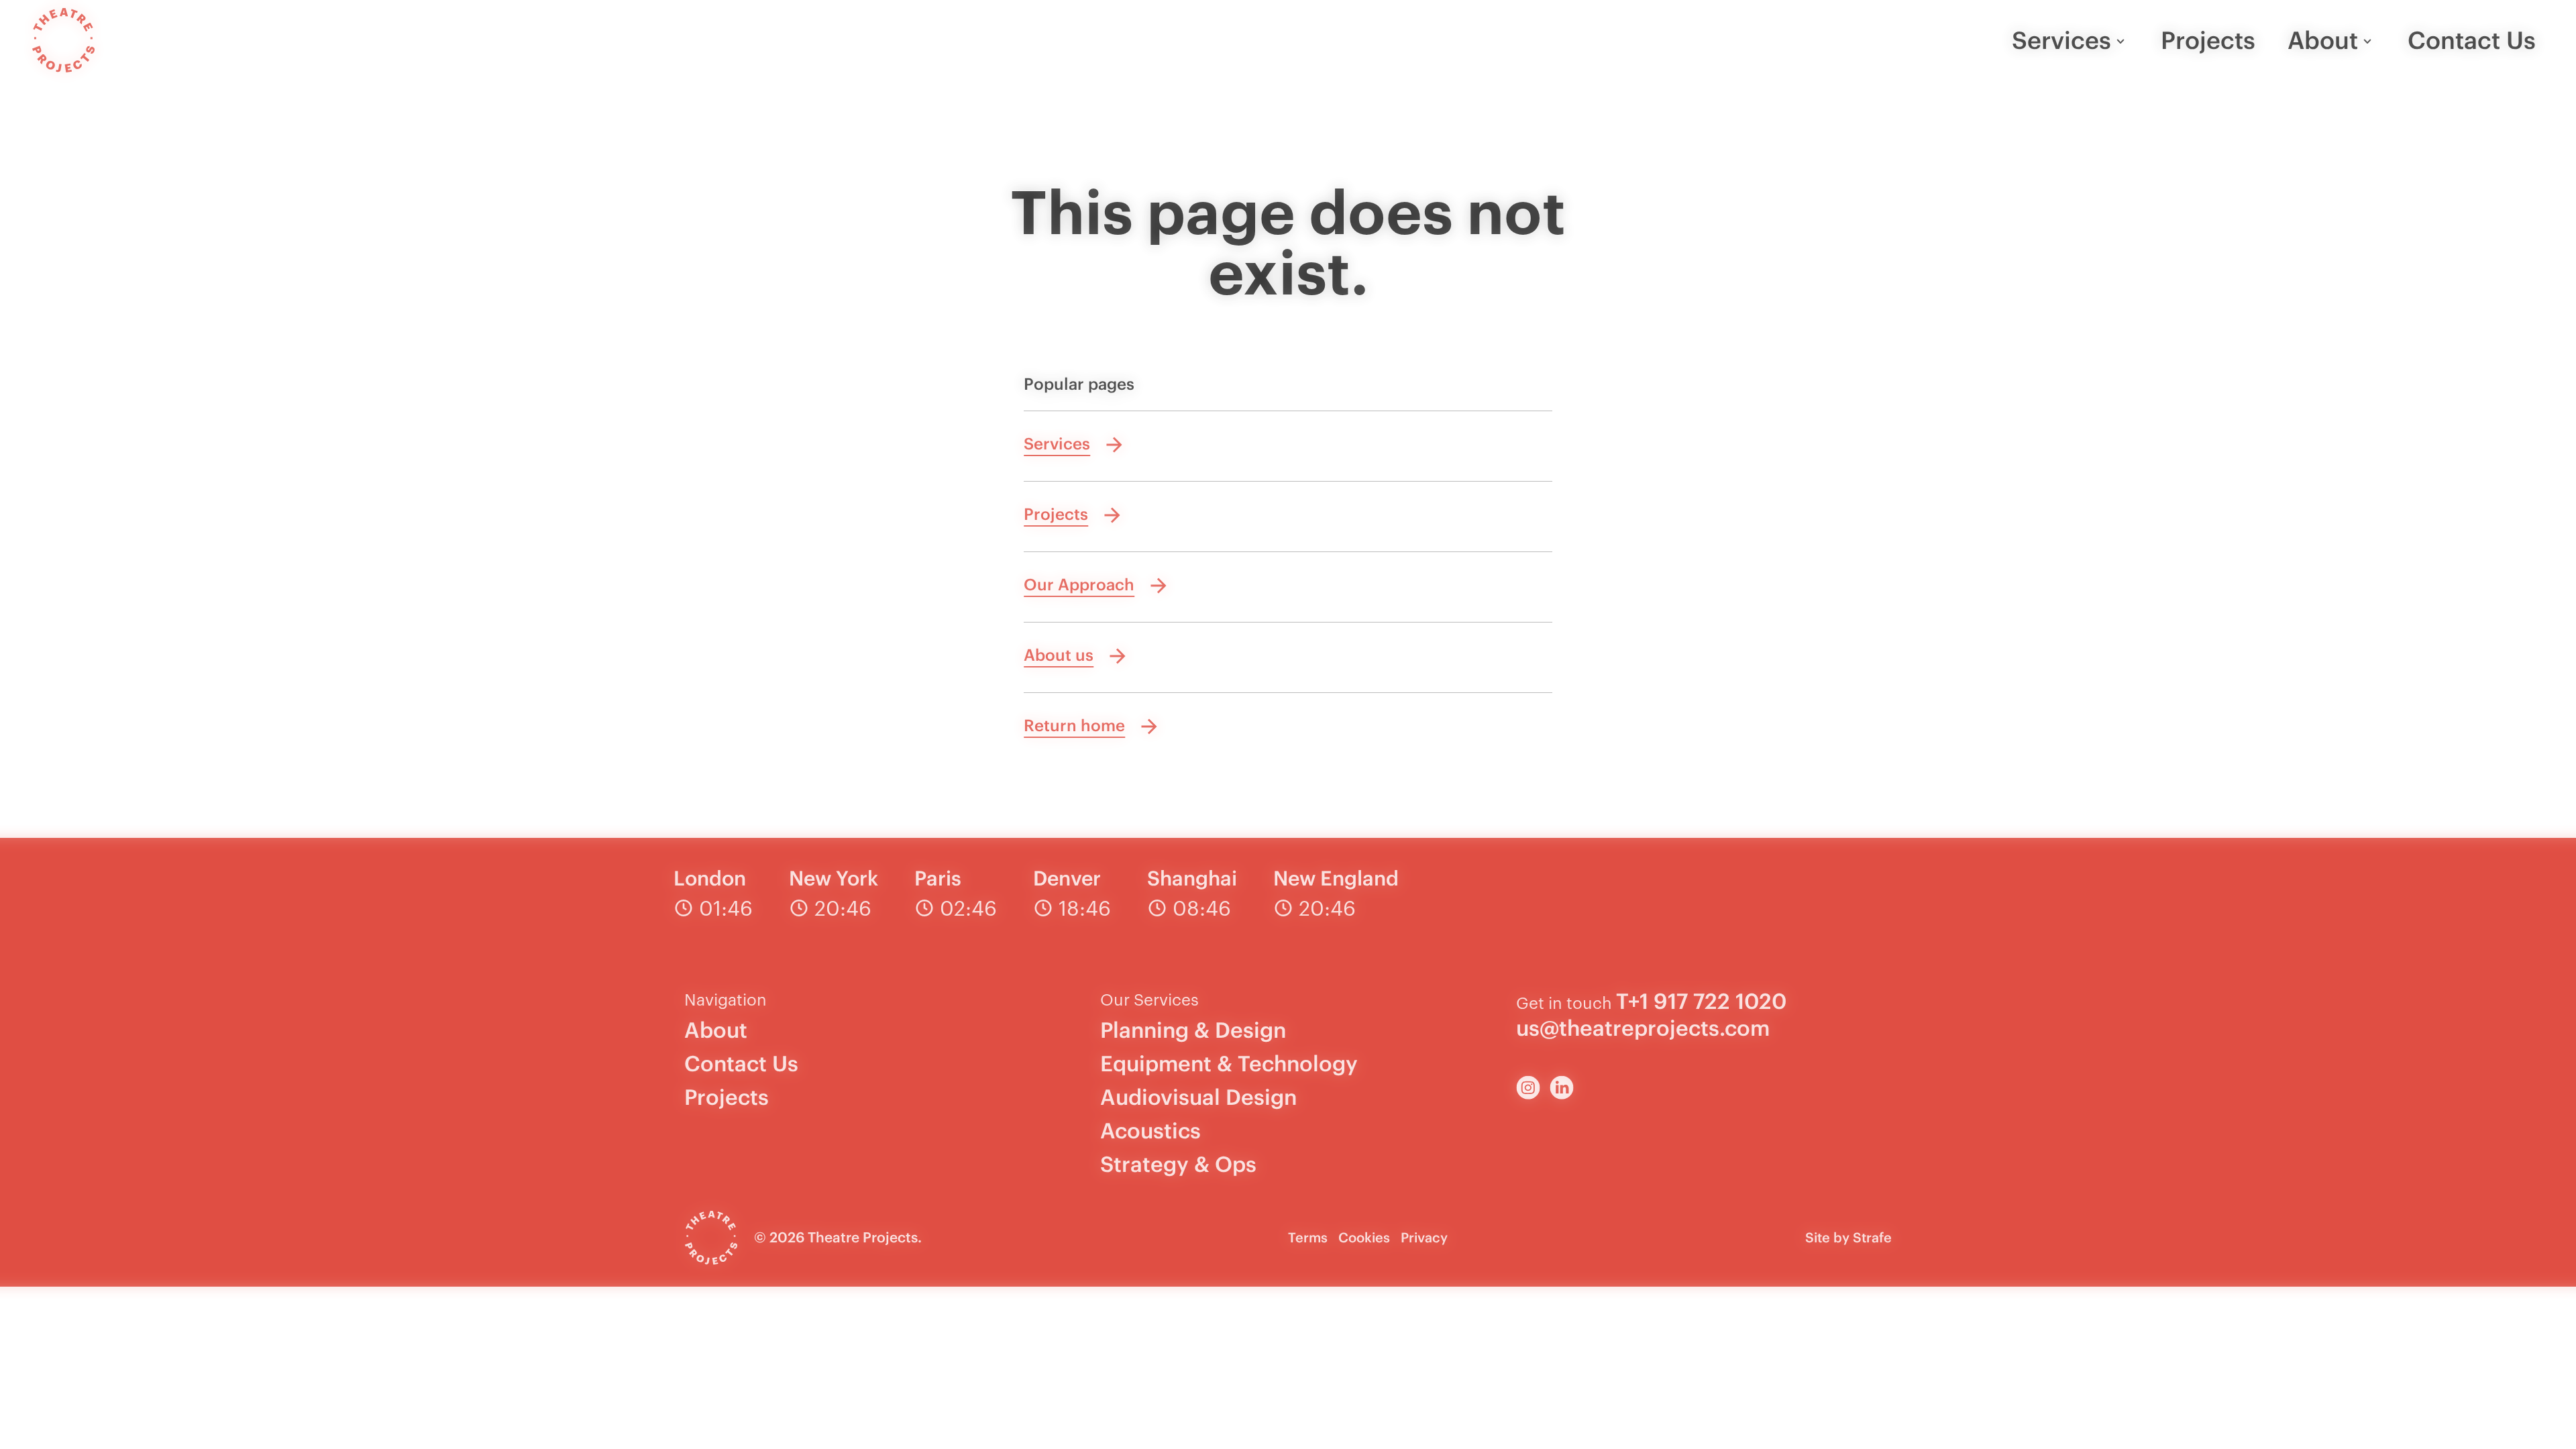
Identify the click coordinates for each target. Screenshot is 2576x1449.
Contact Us (2472, 40)
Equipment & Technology (1229, 1064)
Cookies (1364, 1237)
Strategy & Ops (1178, 1164)
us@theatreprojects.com (1643, 1028)
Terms (1308, 1237)
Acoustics (1150, 1131)
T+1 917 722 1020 (1701, 1001)
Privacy (1424, 1237)
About (2323, 40)
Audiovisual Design (1198, 1097)
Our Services (1149, 999)
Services (2061, 40)
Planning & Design (1193, 1030)
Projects (2208, 40)
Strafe (1872, 1237)
